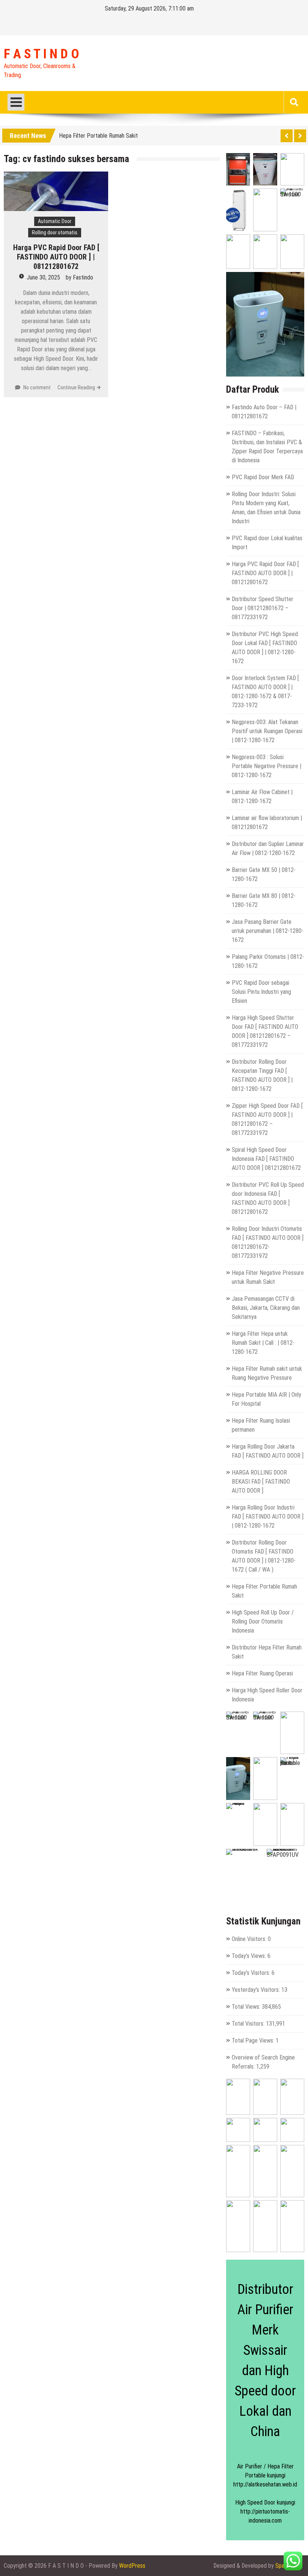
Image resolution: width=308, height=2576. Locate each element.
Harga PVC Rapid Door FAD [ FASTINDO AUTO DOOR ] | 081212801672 (56, 257)
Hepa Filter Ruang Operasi (262, 1673)
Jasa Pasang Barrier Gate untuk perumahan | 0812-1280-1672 (268, 931)
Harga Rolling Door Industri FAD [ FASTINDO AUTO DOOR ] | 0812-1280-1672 (268, 1517)
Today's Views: (250, 1956)
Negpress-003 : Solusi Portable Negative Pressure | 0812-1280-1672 (266, 766)
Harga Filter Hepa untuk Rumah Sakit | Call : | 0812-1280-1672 (263, 1343)
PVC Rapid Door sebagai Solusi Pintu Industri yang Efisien (261, 992)
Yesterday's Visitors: (257, 1990)
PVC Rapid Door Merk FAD (263, 477)
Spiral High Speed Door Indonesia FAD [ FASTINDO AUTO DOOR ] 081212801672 (266, 1159)
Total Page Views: (254, 2041)
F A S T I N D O (41, 54)
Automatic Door (55, 221)
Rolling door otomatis (55, 232)
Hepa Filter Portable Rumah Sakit (98, 134)
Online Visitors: (250, 1939)
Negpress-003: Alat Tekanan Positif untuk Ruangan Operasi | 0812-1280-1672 (267, 731)
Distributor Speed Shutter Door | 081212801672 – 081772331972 (263, 608)
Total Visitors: (249, 2024)
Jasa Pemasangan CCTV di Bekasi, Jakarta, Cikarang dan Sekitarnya (266, 1308)
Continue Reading (76, 387)
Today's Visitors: (252, 1973)
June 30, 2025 (43, 277)
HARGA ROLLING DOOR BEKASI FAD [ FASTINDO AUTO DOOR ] (261, 1482)
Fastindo (83, 277)
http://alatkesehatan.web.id (265, 2484)
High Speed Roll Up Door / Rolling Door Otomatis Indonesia (263, 1621)
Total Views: (247, 2007)
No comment (37, 387)
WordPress (132, 2566)
